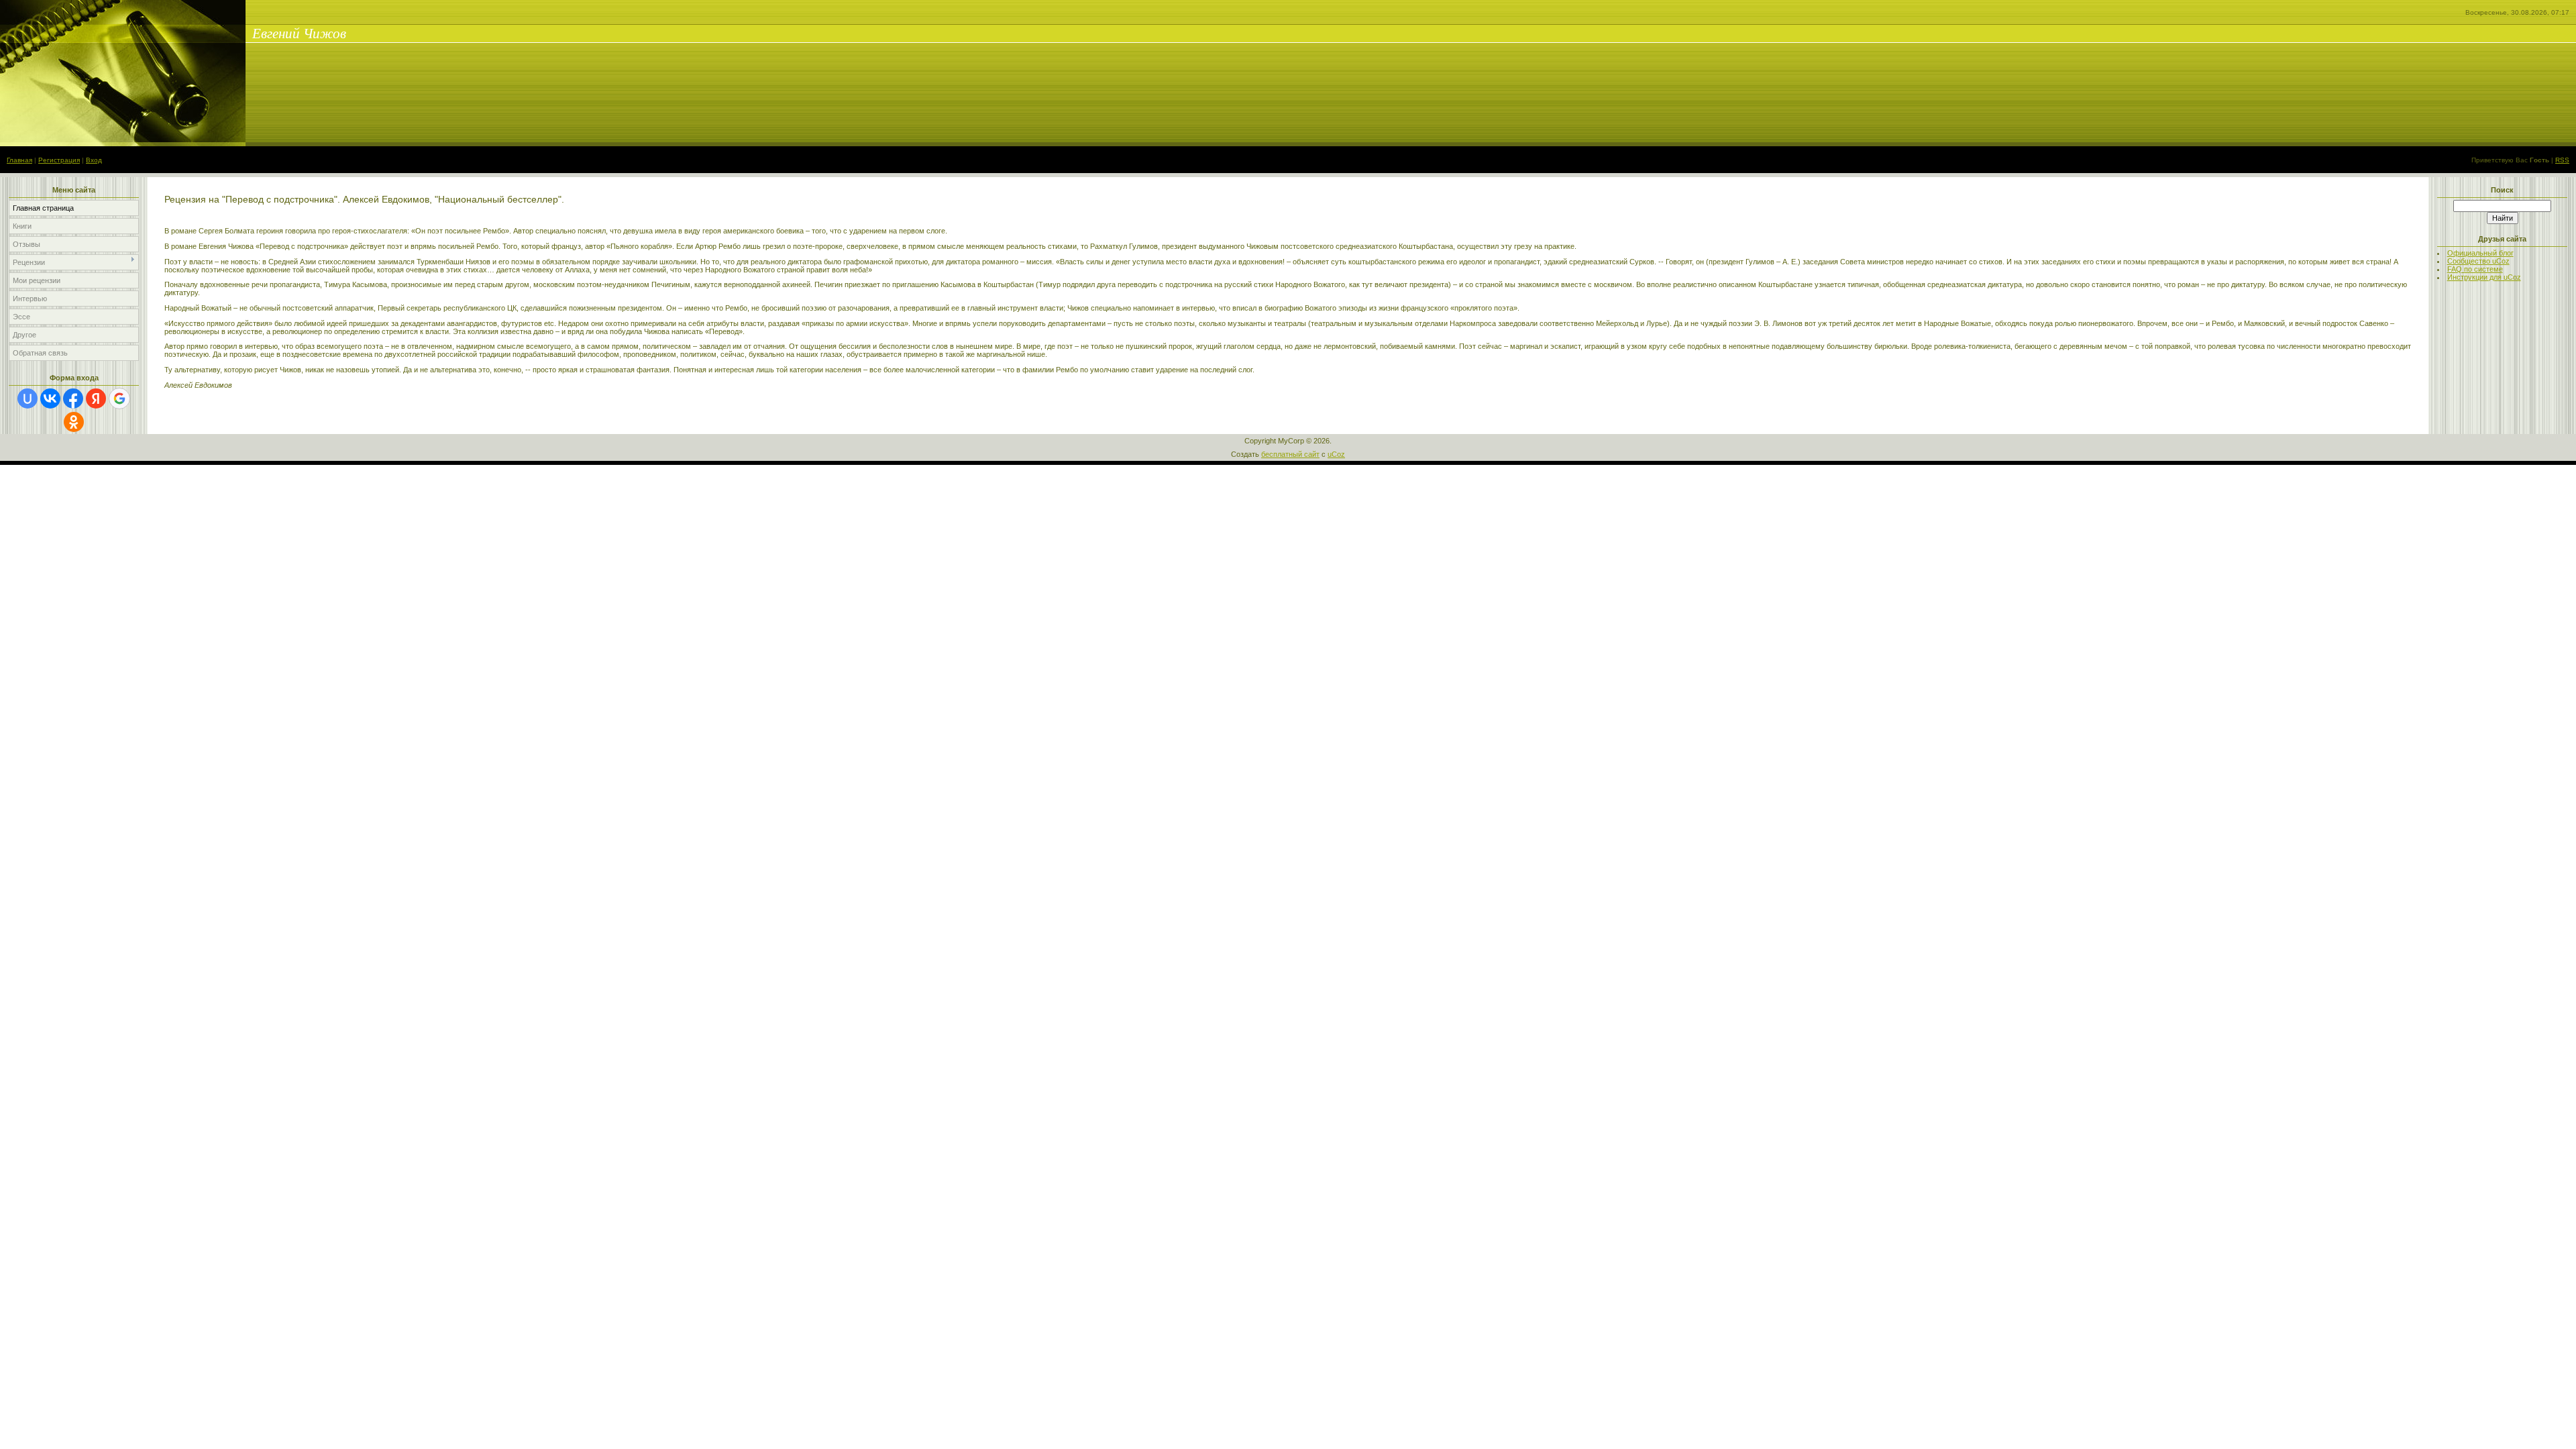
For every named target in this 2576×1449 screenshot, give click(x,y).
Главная (19, 160)
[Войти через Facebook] (73, 398)
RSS (2562, 160)
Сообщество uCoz (2478, 261)
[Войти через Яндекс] (96, 398)
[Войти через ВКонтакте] (50, 398)
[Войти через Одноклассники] (74, 422)
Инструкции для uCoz (2484, 277)
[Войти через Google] (119, 398)
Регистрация (59, 160)
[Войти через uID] (28, 398)
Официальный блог (2480, 253)
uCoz (1336, 454)
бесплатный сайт (1290, 454)
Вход (94, 160)
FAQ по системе (2475, 269)
